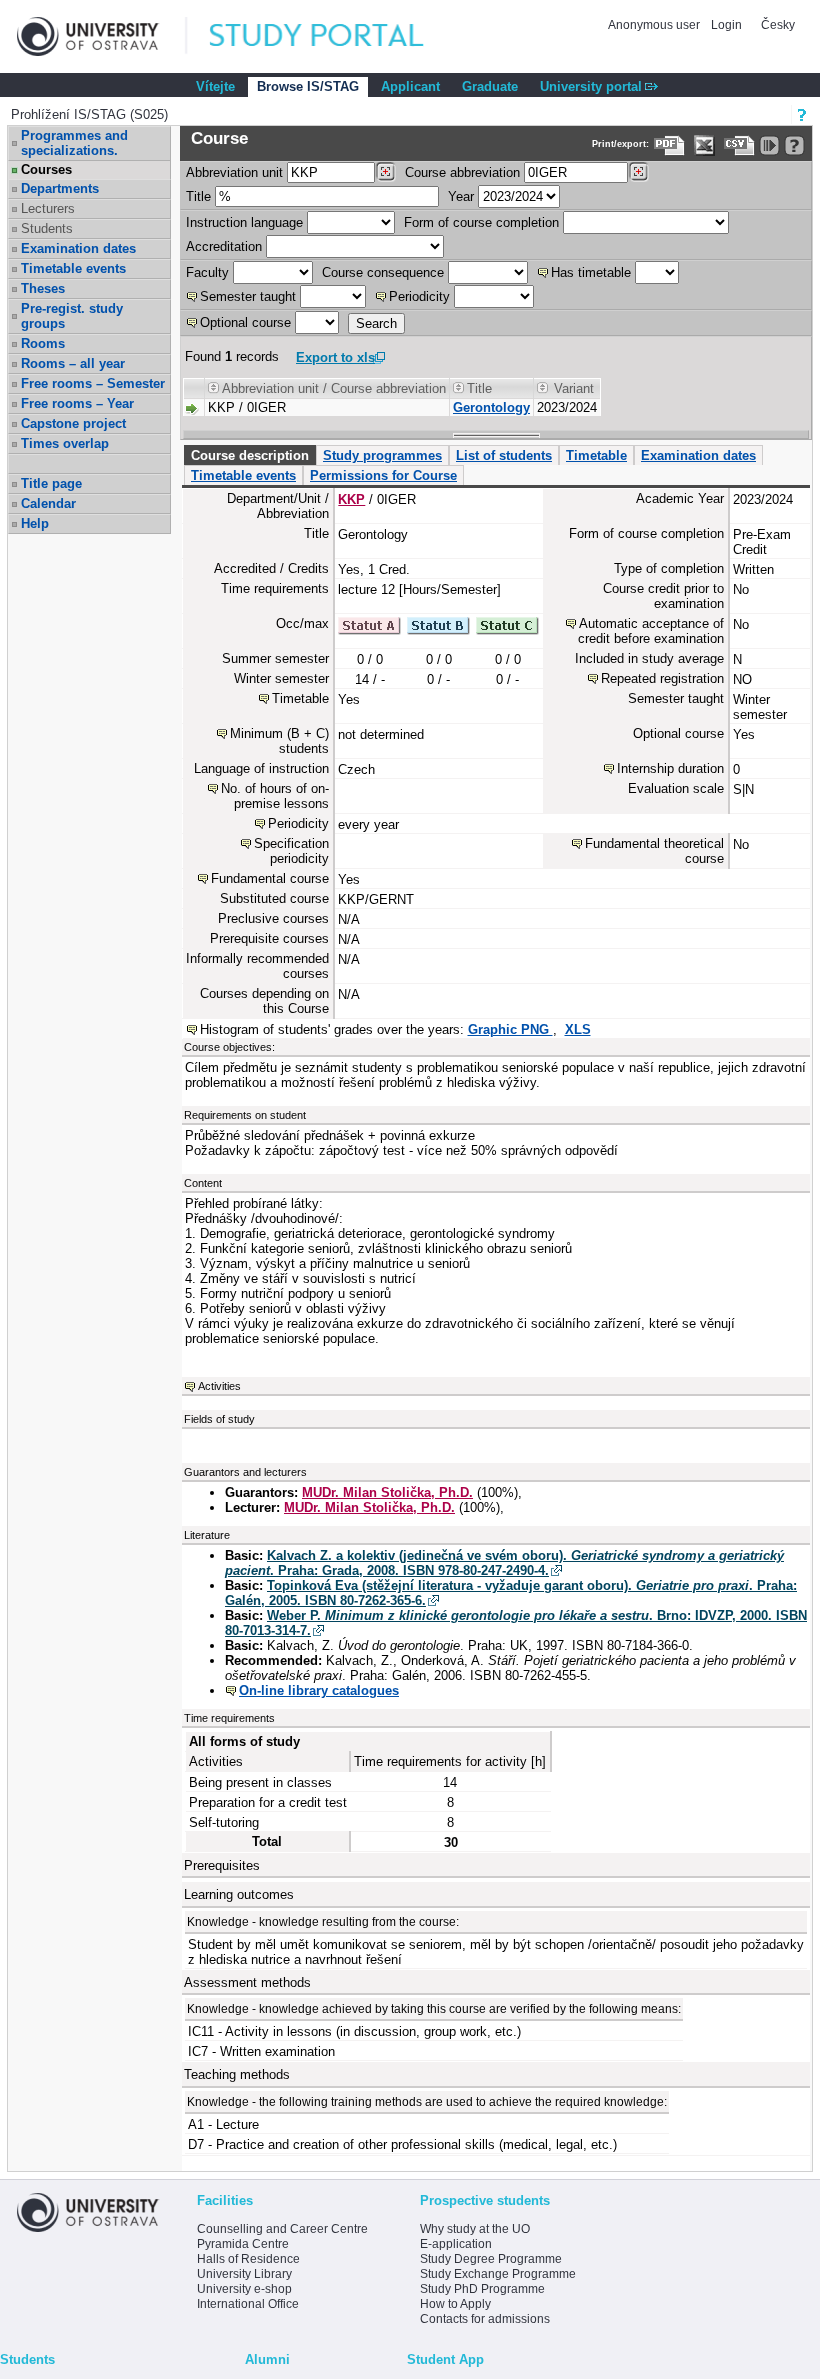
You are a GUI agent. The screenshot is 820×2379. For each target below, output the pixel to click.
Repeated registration (662, 678)
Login (726, 25)
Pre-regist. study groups (72, 316)
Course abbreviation (462, 172)
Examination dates (78, 248)
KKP (351, 499)
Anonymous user (655, 25)
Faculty (207, 272)
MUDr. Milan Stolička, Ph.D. (387, 1492)
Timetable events (73, 268)
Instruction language (244, 222)
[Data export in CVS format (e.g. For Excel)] (739, 145)
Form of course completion (481, 222)
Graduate (490, 86)
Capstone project (73, 423)
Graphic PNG (510, 1029)
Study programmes (382, 455)
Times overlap (65, 443)
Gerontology (491, 407)
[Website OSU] (102, 36)
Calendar (48, 503)
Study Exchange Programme (498, 2274)
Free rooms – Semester (93, 383)
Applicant (410, 86)
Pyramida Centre (243, 2244)
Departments (60, 188)
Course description (250, 455)
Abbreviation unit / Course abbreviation (334, 388)
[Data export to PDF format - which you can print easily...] (669, 145)
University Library (244, 2274)
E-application (456, 2244)
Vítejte (215, 86)
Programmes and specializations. (74, 143)
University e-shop (244, 2289)
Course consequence (383, 272)
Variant (574, 388)
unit (234, 172)
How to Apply (455, 2304)
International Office (248, 2304)
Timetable (596, 455)
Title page (51, 483)
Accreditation (224, 246)
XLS (578, 1029)
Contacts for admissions (485, 2319)
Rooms (43, 343)
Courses (46, 169)
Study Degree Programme (491, 2259)
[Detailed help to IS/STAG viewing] (794, 145)
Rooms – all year (73, 363)
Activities (219, 1386)
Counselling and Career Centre (282, 2229)
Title (198, 196)
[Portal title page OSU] (335, 36)
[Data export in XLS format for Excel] (704, 145)
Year (461, 196)
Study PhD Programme (482, 2289)
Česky (778, 25)
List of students (504, 455)
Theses (43, 288)
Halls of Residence (248, 2259)
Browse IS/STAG (308, 86)
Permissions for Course (383, 475)
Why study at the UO (475, 2229)
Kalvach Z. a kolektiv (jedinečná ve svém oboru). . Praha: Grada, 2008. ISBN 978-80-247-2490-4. (504, 1563)
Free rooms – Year (77, 403)
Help (35, 523)
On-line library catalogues (319, 1690)
